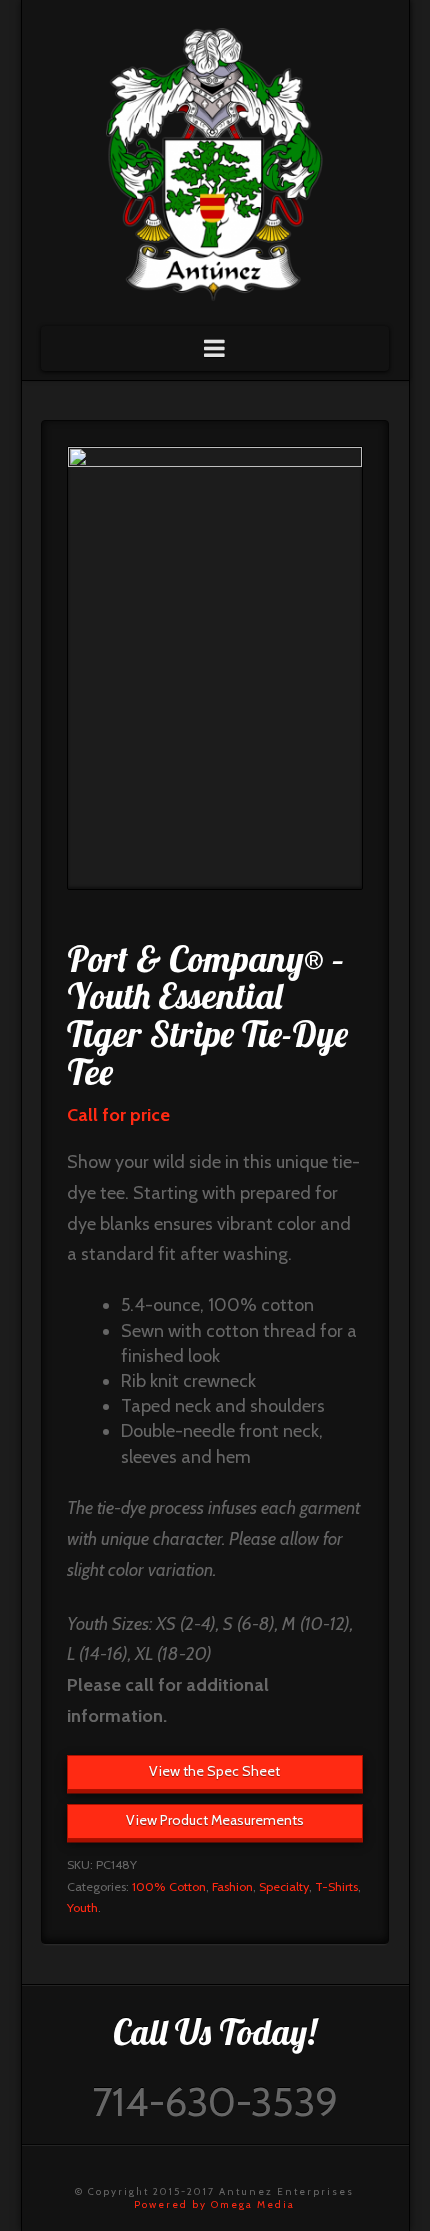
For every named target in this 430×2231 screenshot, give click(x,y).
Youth (82, 1907)
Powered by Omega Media (214, 2204)
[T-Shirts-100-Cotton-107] (215, 668)
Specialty (284, 1886)
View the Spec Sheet (214, 1771)
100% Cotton (169, 1886)
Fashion (232, 1886)
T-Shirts (336, 1886)
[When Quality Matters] (215, 157)
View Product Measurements (215, 1820)
